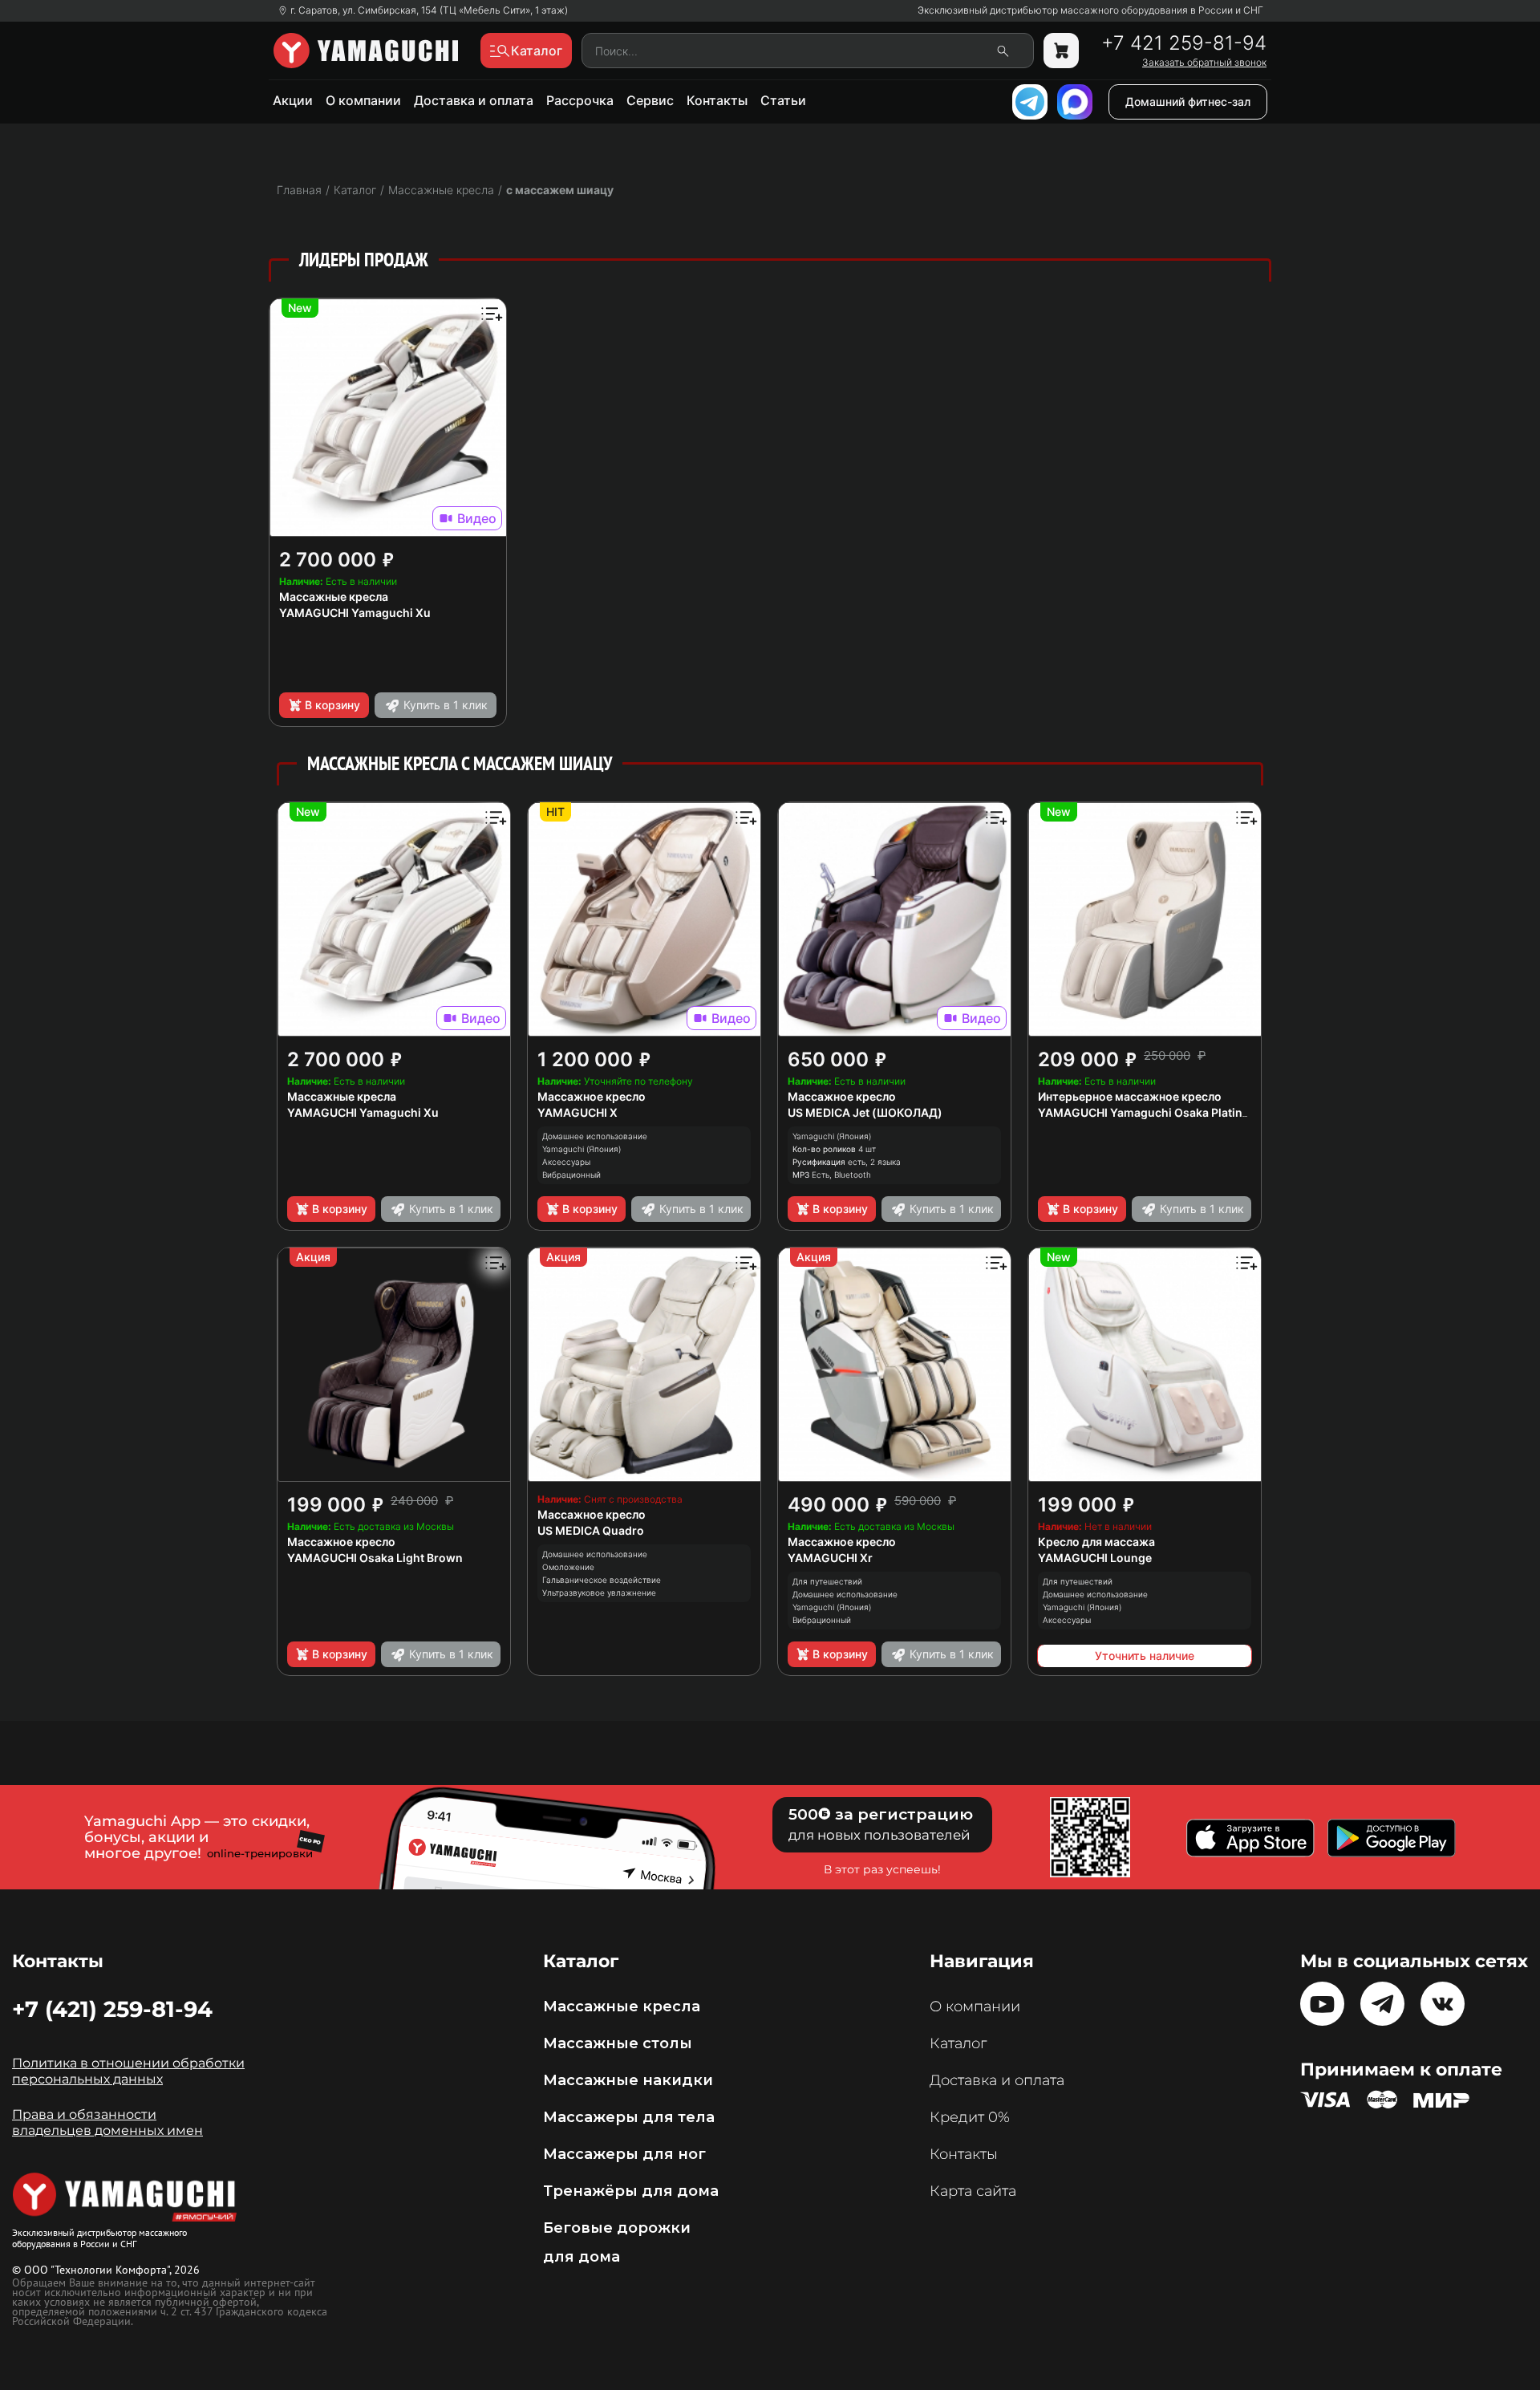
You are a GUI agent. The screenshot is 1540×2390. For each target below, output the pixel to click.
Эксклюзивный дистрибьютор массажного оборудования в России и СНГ (1090, 10)
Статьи (783, 100)
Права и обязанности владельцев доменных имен (107, 2122)
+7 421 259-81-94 (1184, 43)
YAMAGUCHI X (577, 1112)
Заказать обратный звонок (1204, 63)
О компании (363, 100)
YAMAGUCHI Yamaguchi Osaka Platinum (1149, 1112)
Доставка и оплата (474, 100)
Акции (293, 100)
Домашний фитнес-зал (1188, 101)
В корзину (332, 705)
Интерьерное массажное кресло (1130, 1096)
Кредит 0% (970, 2117)
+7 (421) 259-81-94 (112, 2009)
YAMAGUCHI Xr (830, 1558)
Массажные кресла (334, 596)
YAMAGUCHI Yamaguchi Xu (355, 613)
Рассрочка (580, 100)
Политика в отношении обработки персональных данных (128, 2071)
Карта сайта (973, 2191)
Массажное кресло (592, 1096)
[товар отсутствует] (1061, 51)
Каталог (958, 2043)
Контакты (717, 100)
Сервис (650, 100)
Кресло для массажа (1096, 1542)
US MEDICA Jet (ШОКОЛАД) (865, 1112)
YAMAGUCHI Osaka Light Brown (375, 1558)
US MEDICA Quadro (591, 1530)
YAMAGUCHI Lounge (1095, 1558)
